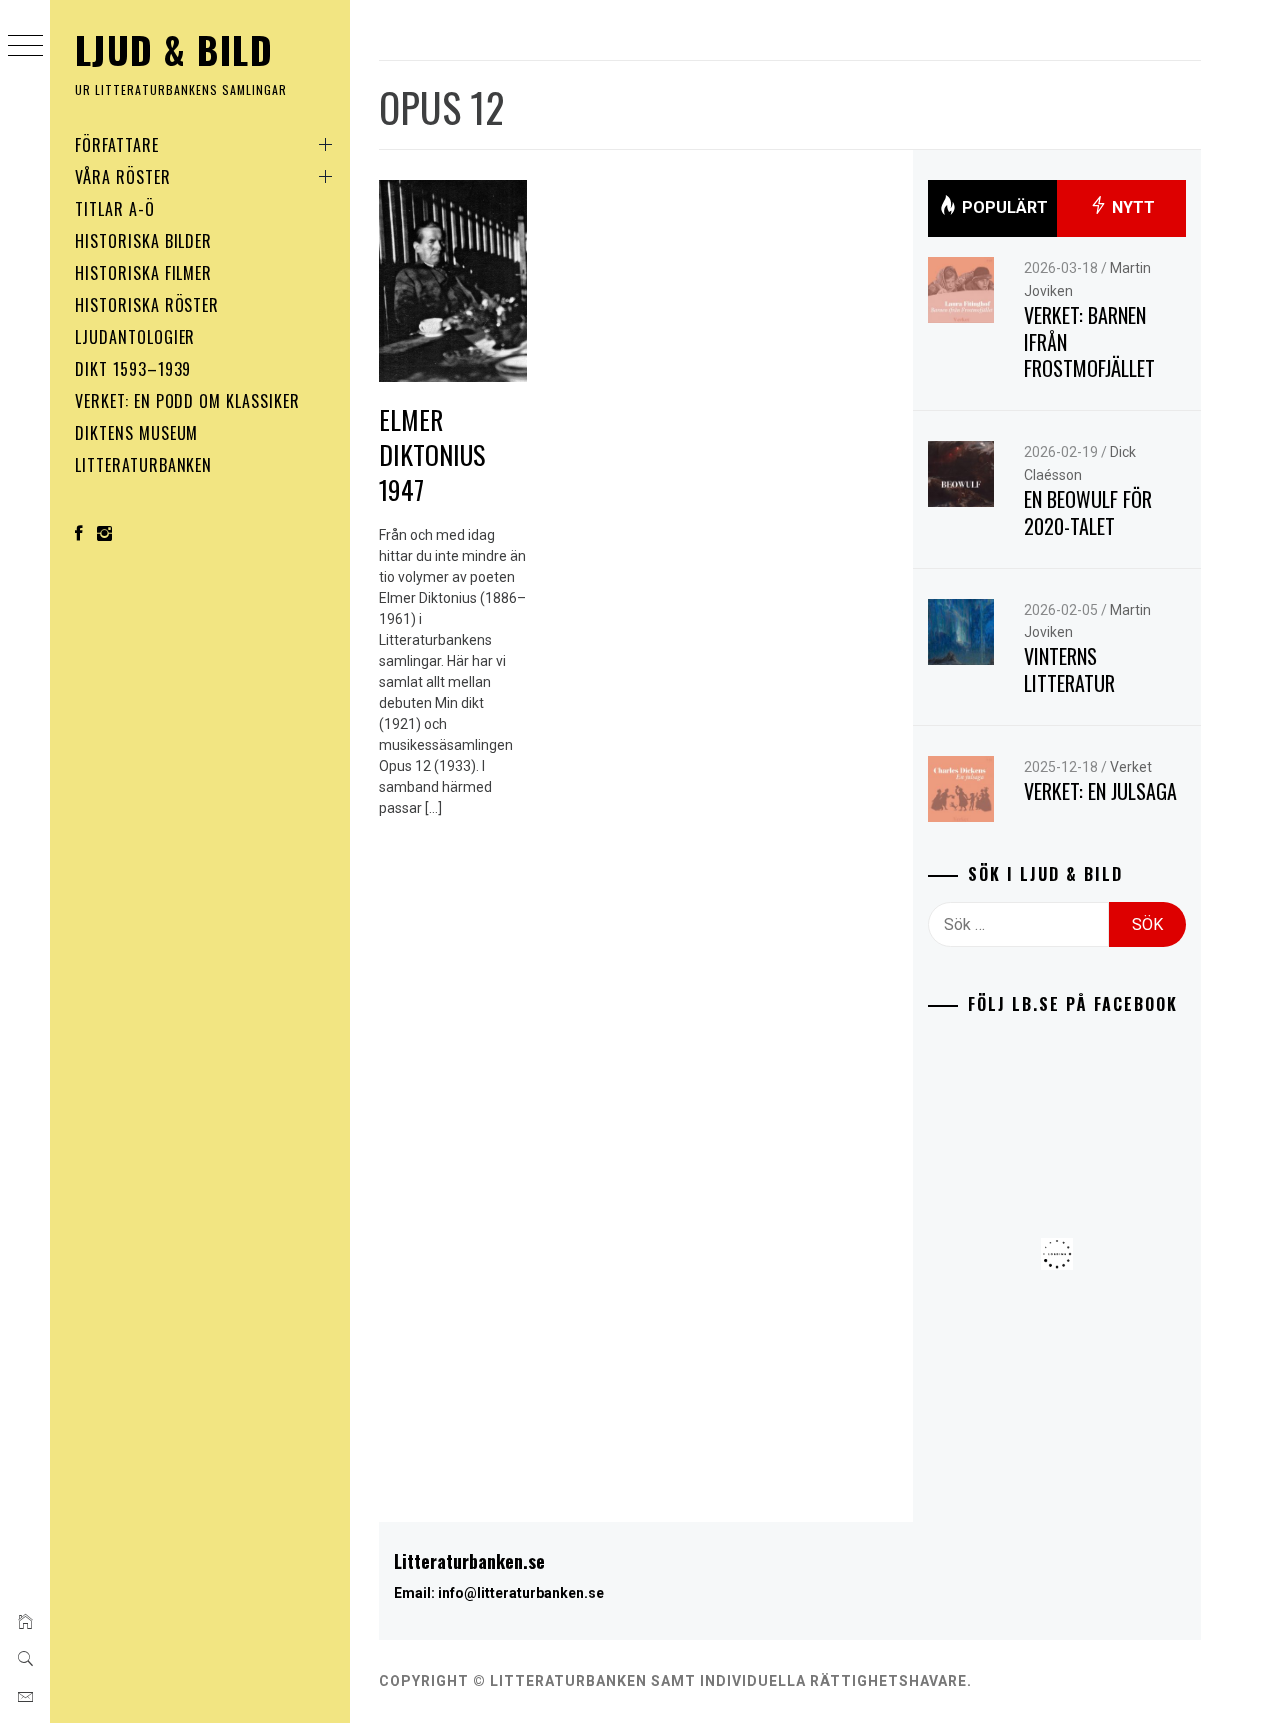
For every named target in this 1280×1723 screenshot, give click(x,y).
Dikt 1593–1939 (133, 369)
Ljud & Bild (174, 49)
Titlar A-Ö (115, 209)
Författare (117, 145)
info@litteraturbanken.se (521, 1593)
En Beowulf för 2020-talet (1088, 512)
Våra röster (123, 177)
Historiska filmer (143, 273)
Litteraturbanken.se (469, 1561)
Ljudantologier (135, 337)
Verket (1131, 767)
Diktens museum (136, 433)
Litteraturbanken (143, 465)
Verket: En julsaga (1100, 791)
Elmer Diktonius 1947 (432, 454)
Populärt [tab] (1003, 207)
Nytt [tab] (1131, 207)
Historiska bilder (143, 241)
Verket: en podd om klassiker (187, 401)
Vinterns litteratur (1069, 669)
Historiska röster (147, 305)
